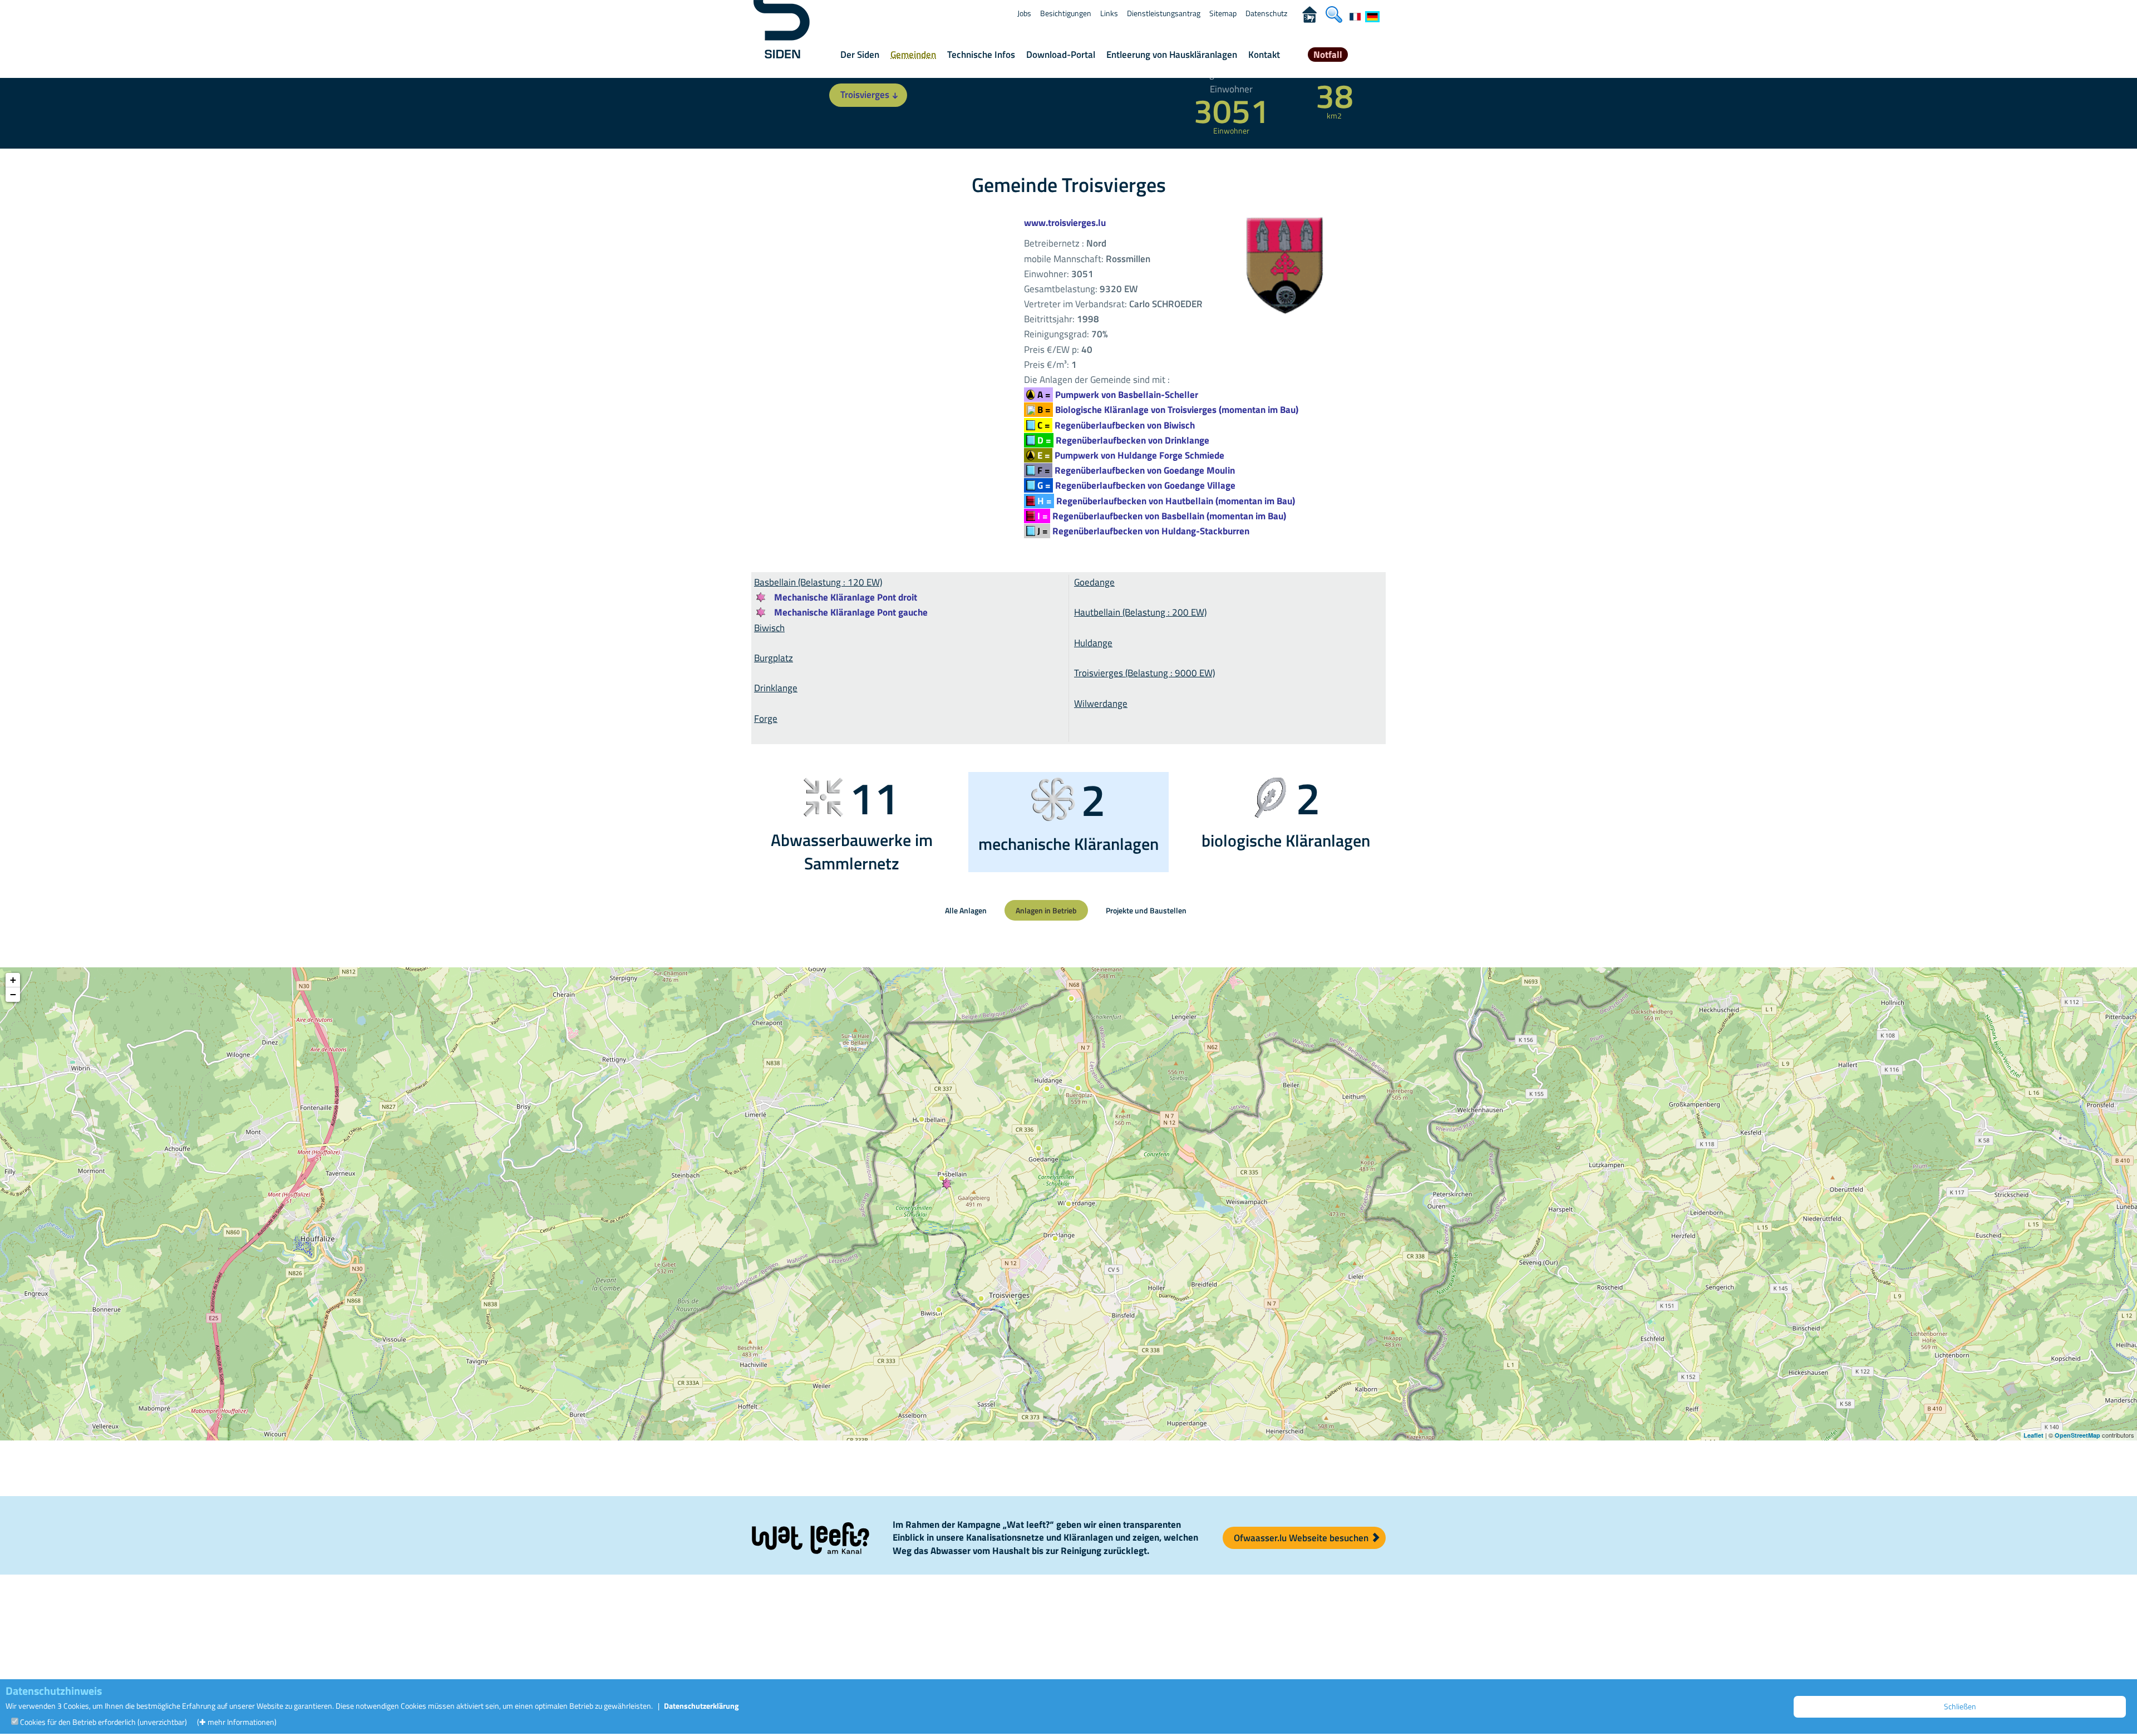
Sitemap (1223, 13)
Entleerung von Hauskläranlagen (1172, 55)
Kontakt (1264, 55)
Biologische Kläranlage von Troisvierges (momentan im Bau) (1168, 410)
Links (1109, 13)
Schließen (1960, 1706)
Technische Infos (981, 55)
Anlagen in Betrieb (1046, 910)
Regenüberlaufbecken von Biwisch (1116, 425)
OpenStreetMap (2077, 1435)
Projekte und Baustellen (1146, 910)
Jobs (1024, 13)
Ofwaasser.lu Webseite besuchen (1302, 1538)
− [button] (13, 994)
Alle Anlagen (966, 910)
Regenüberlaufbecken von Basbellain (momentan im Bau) (1162, 516)
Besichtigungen (1066, 13)
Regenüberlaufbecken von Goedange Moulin (1136, 470)
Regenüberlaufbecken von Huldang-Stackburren (1143, 531)
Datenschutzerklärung (701, 1706)
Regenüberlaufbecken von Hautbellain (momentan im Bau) (1166, 501)
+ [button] (13, 980)
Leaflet (2033, 1435)
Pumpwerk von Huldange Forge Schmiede (1131, 455)
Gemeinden (913, 55)
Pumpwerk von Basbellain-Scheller (1118, 395)
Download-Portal (1061, 55)
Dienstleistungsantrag (1164, 13)
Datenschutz (1266, 13)
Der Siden (860, 55)
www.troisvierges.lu (1065, 223)
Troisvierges (865, 95)
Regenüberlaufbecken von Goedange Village (1136, 485)
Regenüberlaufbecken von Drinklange (1123, 440)
